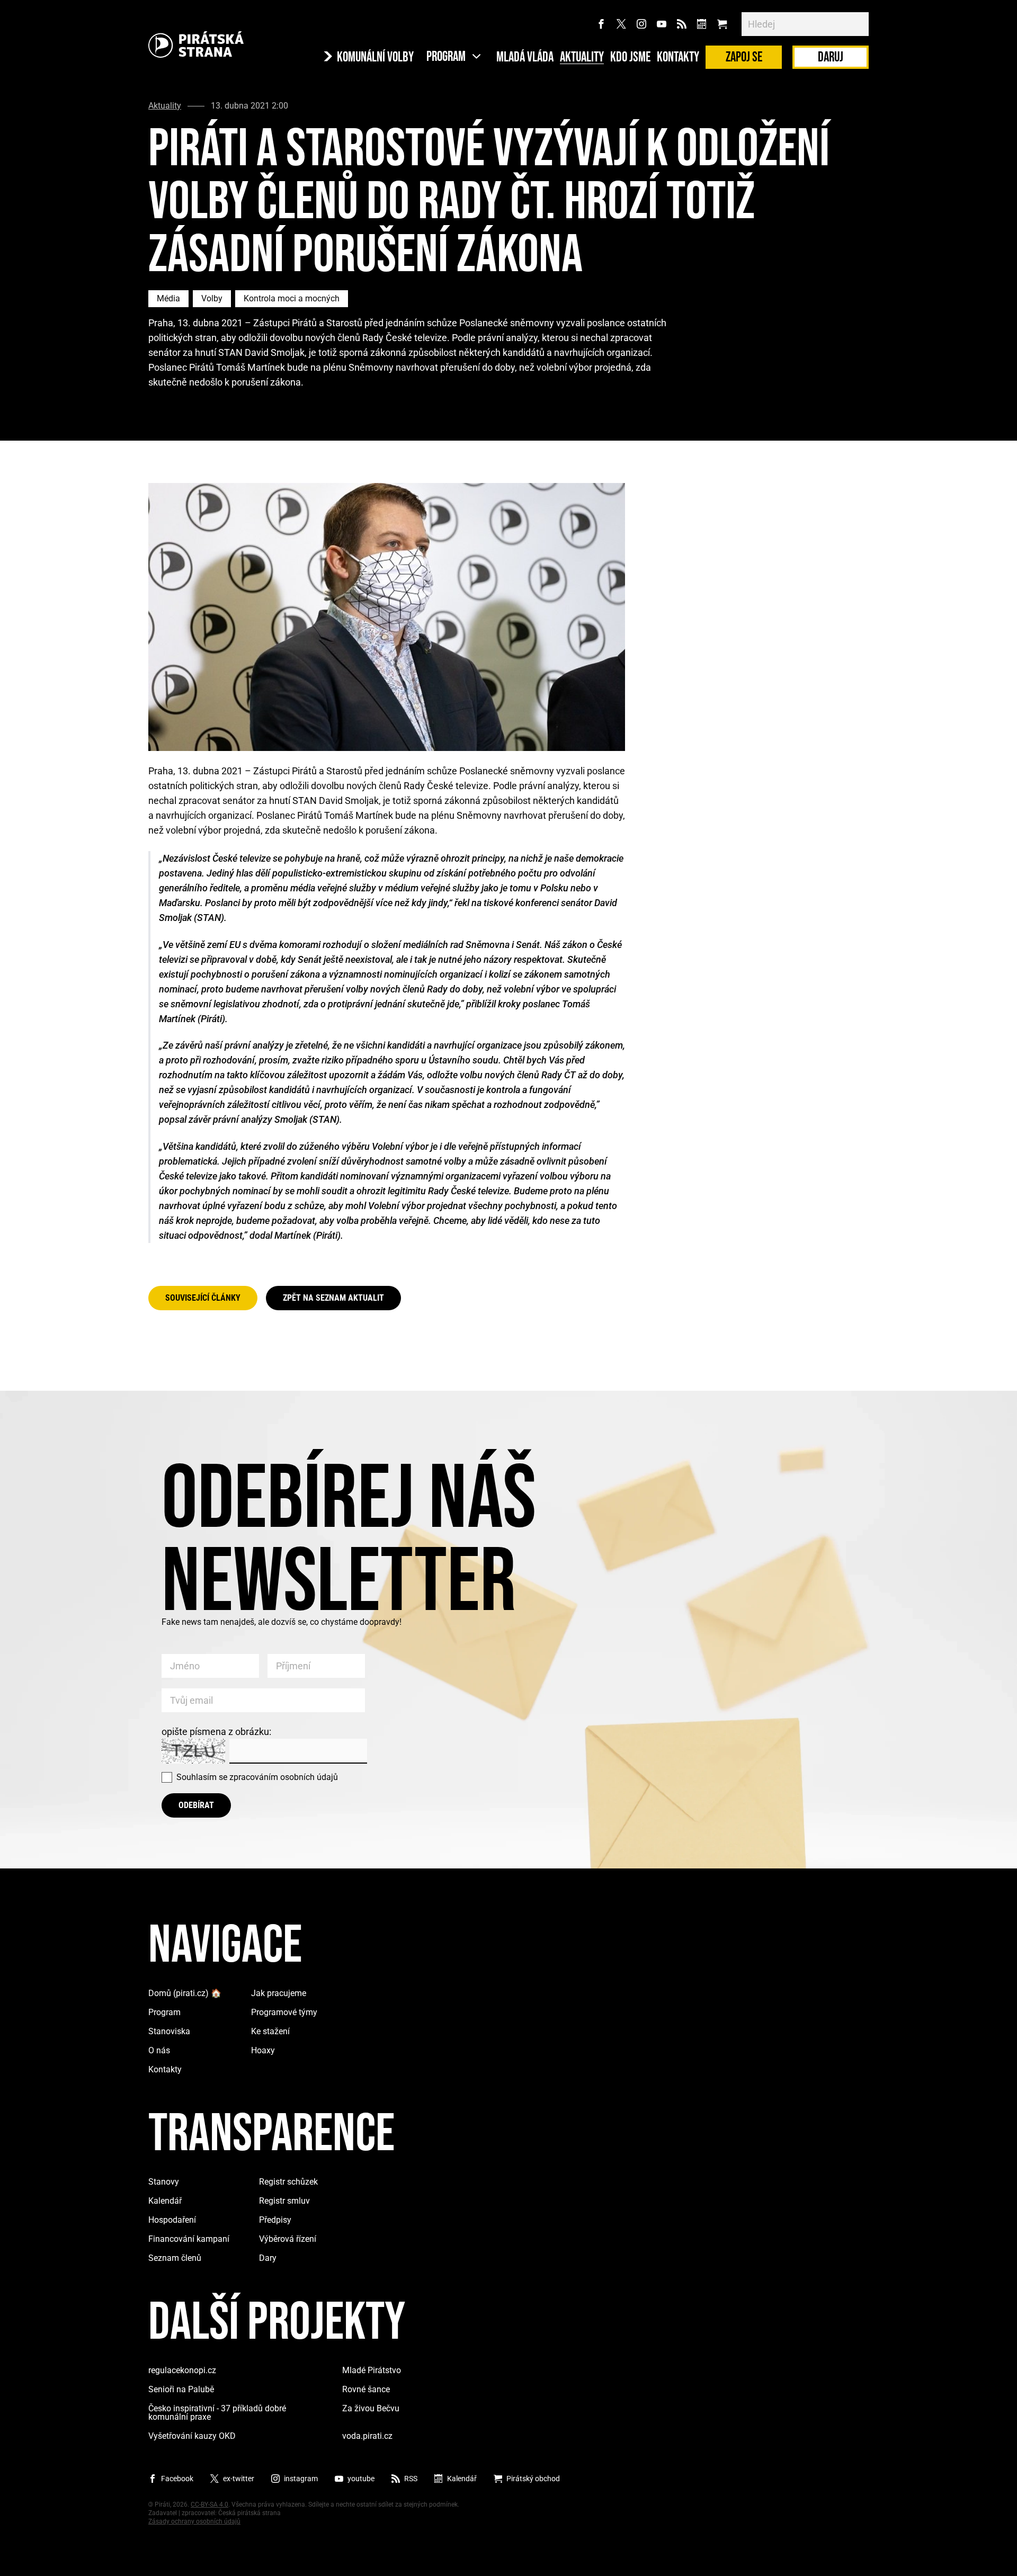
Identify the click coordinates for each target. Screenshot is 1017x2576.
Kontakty (678, 58)
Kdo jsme (630, 58)
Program (164, 2012)
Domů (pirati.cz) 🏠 (185, 1993)
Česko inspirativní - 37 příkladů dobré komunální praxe (217, 2413)
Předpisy (275, 2220)
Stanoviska (169, 2031)
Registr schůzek (288, 2182)
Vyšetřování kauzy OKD (192, 2436)
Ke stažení (270, 2031)
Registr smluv (284, 2201)
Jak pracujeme (279, 1993)
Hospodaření (172, 2220)
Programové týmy (284, 2012)
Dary (268, 2258)
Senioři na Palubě (181, 2389)
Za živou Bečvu (371, 2408)
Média (168, 298)
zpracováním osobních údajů (284, 1777)
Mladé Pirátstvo (372, 2370)
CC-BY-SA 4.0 (209, 2505)
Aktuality (582, 58)
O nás (159, 2050)
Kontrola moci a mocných (292, 298)
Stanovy (164, 2182)
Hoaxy (263, 2050)
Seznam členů (175, 2258)
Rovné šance (366, 2389)
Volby (212, 298)
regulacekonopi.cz (182, 2370)
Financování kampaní (189, 2239)
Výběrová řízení (288, 2239)
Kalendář (165, 2201)
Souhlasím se (257, 1777)
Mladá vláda (525, 58)
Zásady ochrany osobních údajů (194, 2521)
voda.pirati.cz (367, 2436)
